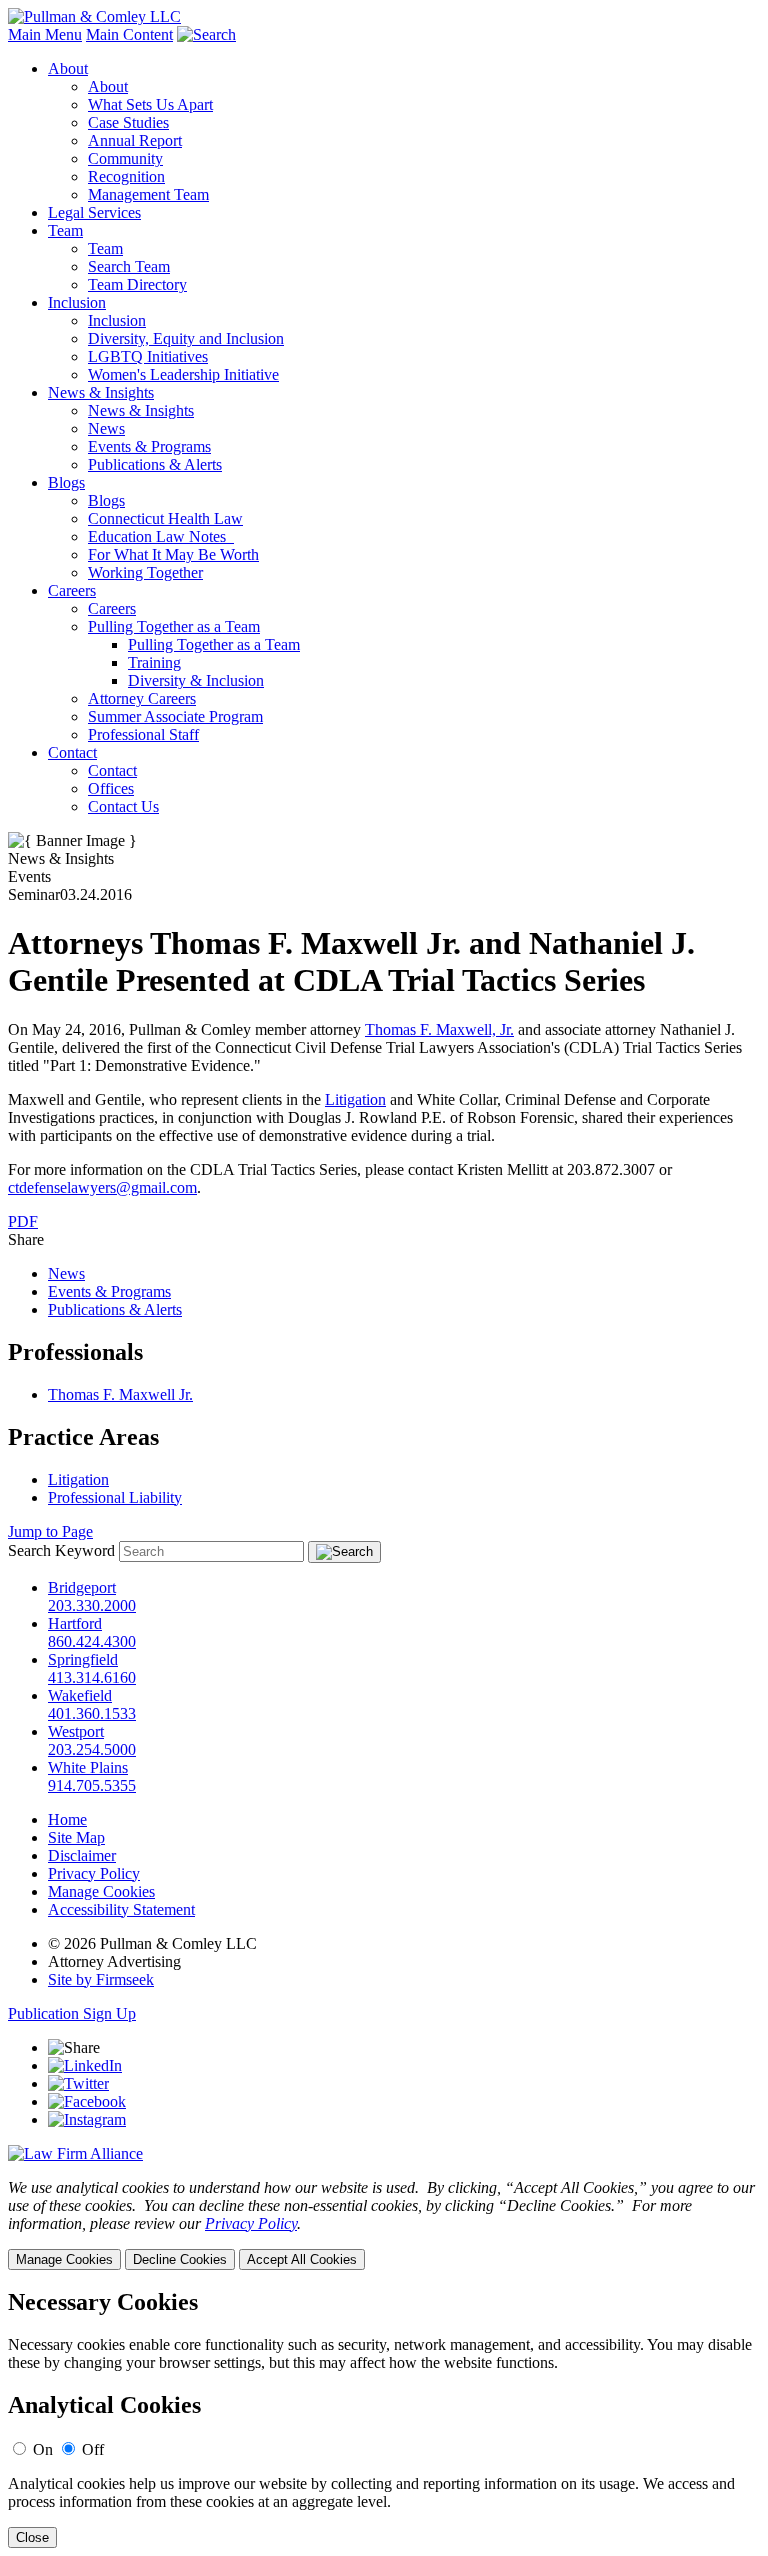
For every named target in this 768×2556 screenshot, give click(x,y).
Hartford (75, 1623)
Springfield (83, 1659)
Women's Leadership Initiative (183, 374)
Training (154, 662)
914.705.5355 (92, 1785)
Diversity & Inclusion (196, 680)
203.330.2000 (92, 1605)
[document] (384, 2418)
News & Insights (101, 392)
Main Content (129, 34)
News (106, 428)
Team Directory (137, 284)
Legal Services (94, 212)
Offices (111, 788)
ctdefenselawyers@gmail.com (102, 1187)
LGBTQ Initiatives (148, 356)
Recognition (126, 176)
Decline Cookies (180, 2259)
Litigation (355, 1099)
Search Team (129, 266)
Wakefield (80, 1695)
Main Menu (45, 34)
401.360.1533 (92, 1713)
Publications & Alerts (155, 464)
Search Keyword (61, 1550)
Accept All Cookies (302, 2259)
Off (93, 2449)
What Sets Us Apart (150, 104)
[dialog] (384, 2224)
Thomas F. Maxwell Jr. (120, 1394)
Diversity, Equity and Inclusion (186, 338)
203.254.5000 (92, 1749)
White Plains (88, 1767)
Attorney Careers (142, 698)
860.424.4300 (92, 1641)
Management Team (148, 194)
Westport (76, 1731)
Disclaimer (82, 1855)
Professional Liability (115, 1497)
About (68, 68)
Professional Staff (143, 734)
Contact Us (123, 806)
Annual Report (135, 140)
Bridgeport (82, 1587)
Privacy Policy (94, 1873)
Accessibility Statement (121, 1909)
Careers (72, 590)
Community (125, 158)
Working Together (145, 572)
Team (65, 230)
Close (32, 2537)
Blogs (66, 482)
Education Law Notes (161, 536)
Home (67, 1819)
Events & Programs (149, 446)
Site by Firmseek (101, 1979)
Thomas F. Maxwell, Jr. (439, 1029)
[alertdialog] (384, 2418)
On (43, 2449)
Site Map (76, 1837)
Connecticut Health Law (165, 518)
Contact (72, 752)
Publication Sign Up (72, 2013)
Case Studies (128, 122)
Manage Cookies (101, 1891)
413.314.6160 (92, 1677)
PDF (23, 1221)
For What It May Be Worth (173, 554)
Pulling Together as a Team (174, 626)
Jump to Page (50, 1531)
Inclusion (77, 302)
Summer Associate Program (175, 716)
